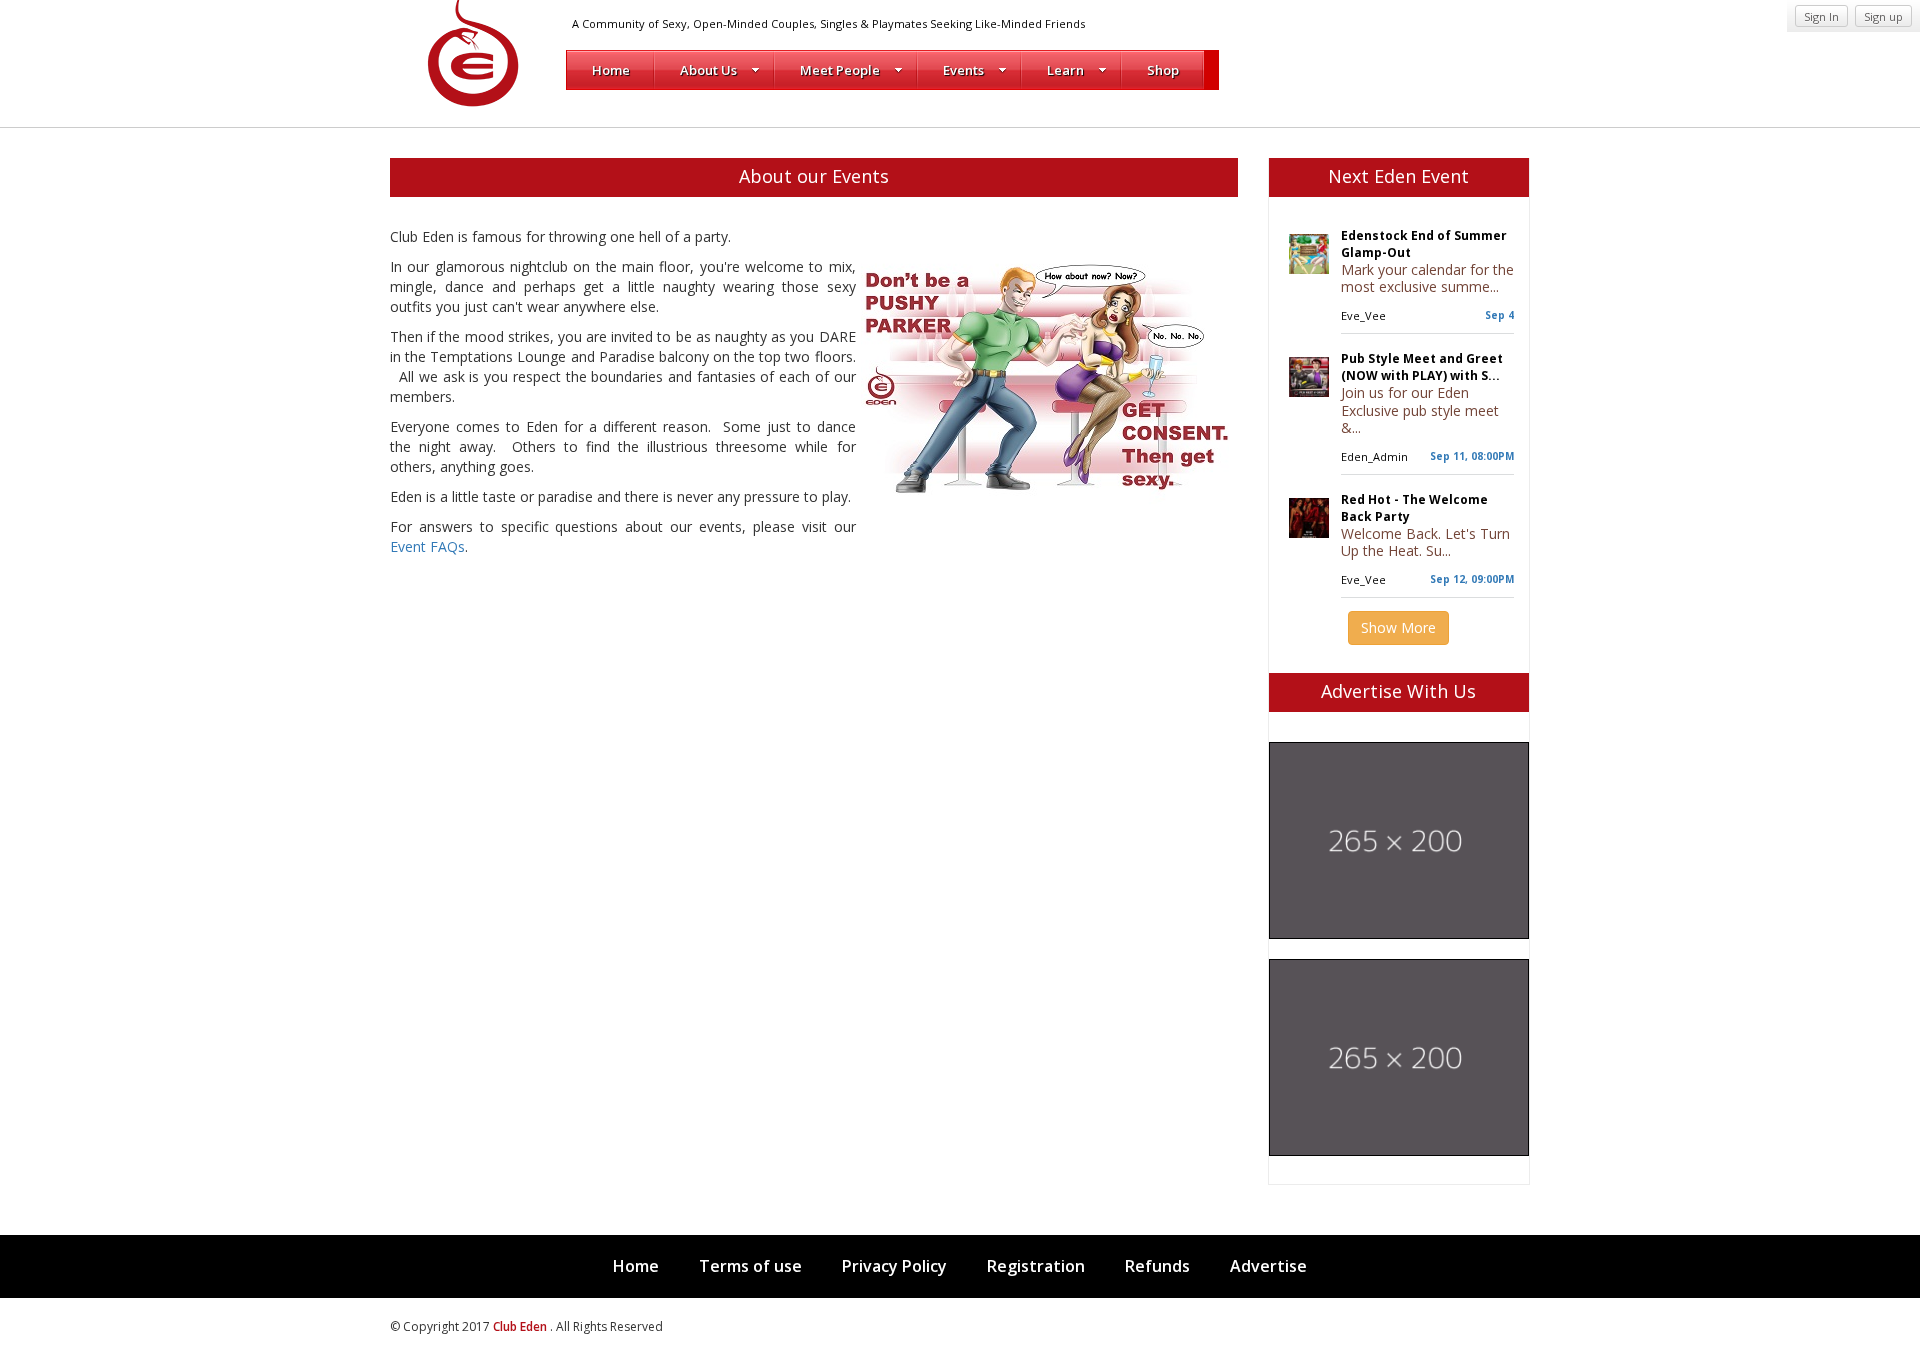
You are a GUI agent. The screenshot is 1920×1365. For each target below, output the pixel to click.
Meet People (840, 70)
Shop (1163, 70)
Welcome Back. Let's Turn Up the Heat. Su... (1425, 542)
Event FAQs (427, 546)
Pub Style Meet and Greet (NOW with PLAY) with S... (1422, 367)
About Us (708, 70)
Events (963, 70)
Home (611, 70)
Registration (1036, 1266)
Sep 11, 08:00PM (1472, 456)
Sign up (1883, 16)
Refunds (1157, 1266)
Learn (1065, 70)
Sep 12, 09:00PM (1472, 579)
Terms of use (750, 1266)
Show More (1398, 627)
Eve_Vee (1363, 315)
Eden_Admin (1374, 456)
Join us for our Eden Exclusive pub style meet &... (1420, 410)
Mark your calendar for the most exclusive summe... (1427, 278)
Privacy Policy (894, 1266)
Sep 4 (1499, 315)
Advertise (1268, 1266)
